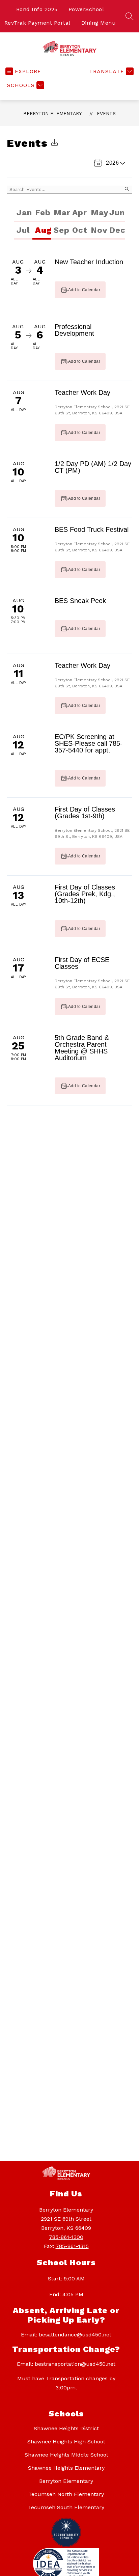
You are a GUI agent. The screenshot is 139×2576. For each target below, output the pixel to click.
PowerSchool (86, 9)
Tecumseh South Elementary (66, 2507)
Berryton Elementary (52, 113)
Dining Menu (99, 23)
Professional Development (74, 330)
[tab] (23, 213)
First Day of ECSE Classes (82, 963)
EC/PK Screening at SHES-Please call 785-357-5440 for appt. (89, 743)
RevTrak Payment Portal (37, 23)
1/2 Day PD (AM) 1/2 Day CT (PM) (93, 467)
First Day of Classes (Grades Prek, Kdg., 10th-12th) (85, 894)
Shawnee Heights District (66, 2428)
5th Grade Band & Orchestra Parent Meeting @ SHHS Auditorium (82, 1048)
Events (106, 113)
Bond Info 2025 (37, 9)
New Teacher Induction (89, 262)
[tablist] (69, 213)
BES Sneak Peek (80, 601)
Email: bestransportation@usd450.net (66, 2364)
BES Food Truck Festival (92, 529)
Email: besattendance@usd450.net (66, 2335)
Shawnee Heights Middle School (66, 2455)
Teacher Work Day (82, 392)
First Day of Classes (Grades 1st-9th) (85, 813)
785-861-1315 (72, 2246)
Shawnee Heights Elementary (66, 2468)
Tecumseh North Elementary (66, 2494)
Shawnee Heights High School (66, 2442)
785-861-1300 (66, 2237)
